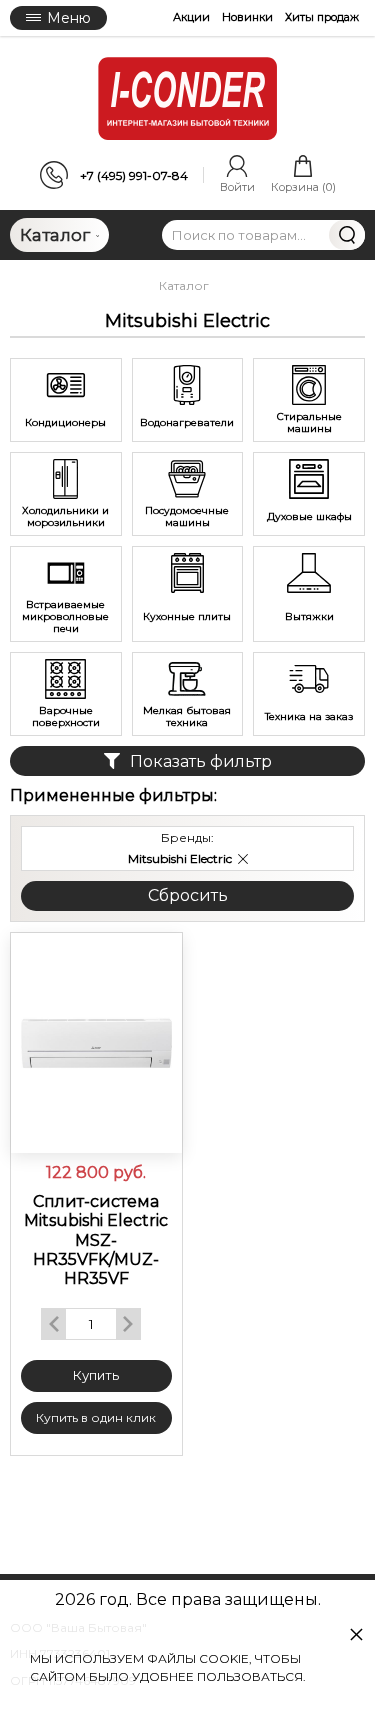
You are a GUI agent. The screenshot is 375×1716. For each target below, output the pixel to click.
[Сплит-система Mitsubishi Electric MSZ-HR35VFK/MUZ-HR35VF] (96, 1043)
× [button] (356, 1633)
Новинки (247, 17)
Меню (69, 18)
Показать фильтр (201, 761)
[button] (243, 859)
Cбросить (188, 895)
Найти (347, 235)
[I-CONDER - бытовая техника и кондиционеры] (188, 98)
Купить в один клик (96, 1417)
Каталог (55, 235)
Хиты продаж (322, 17)
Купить (96, 1375)
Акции (191, 17)
